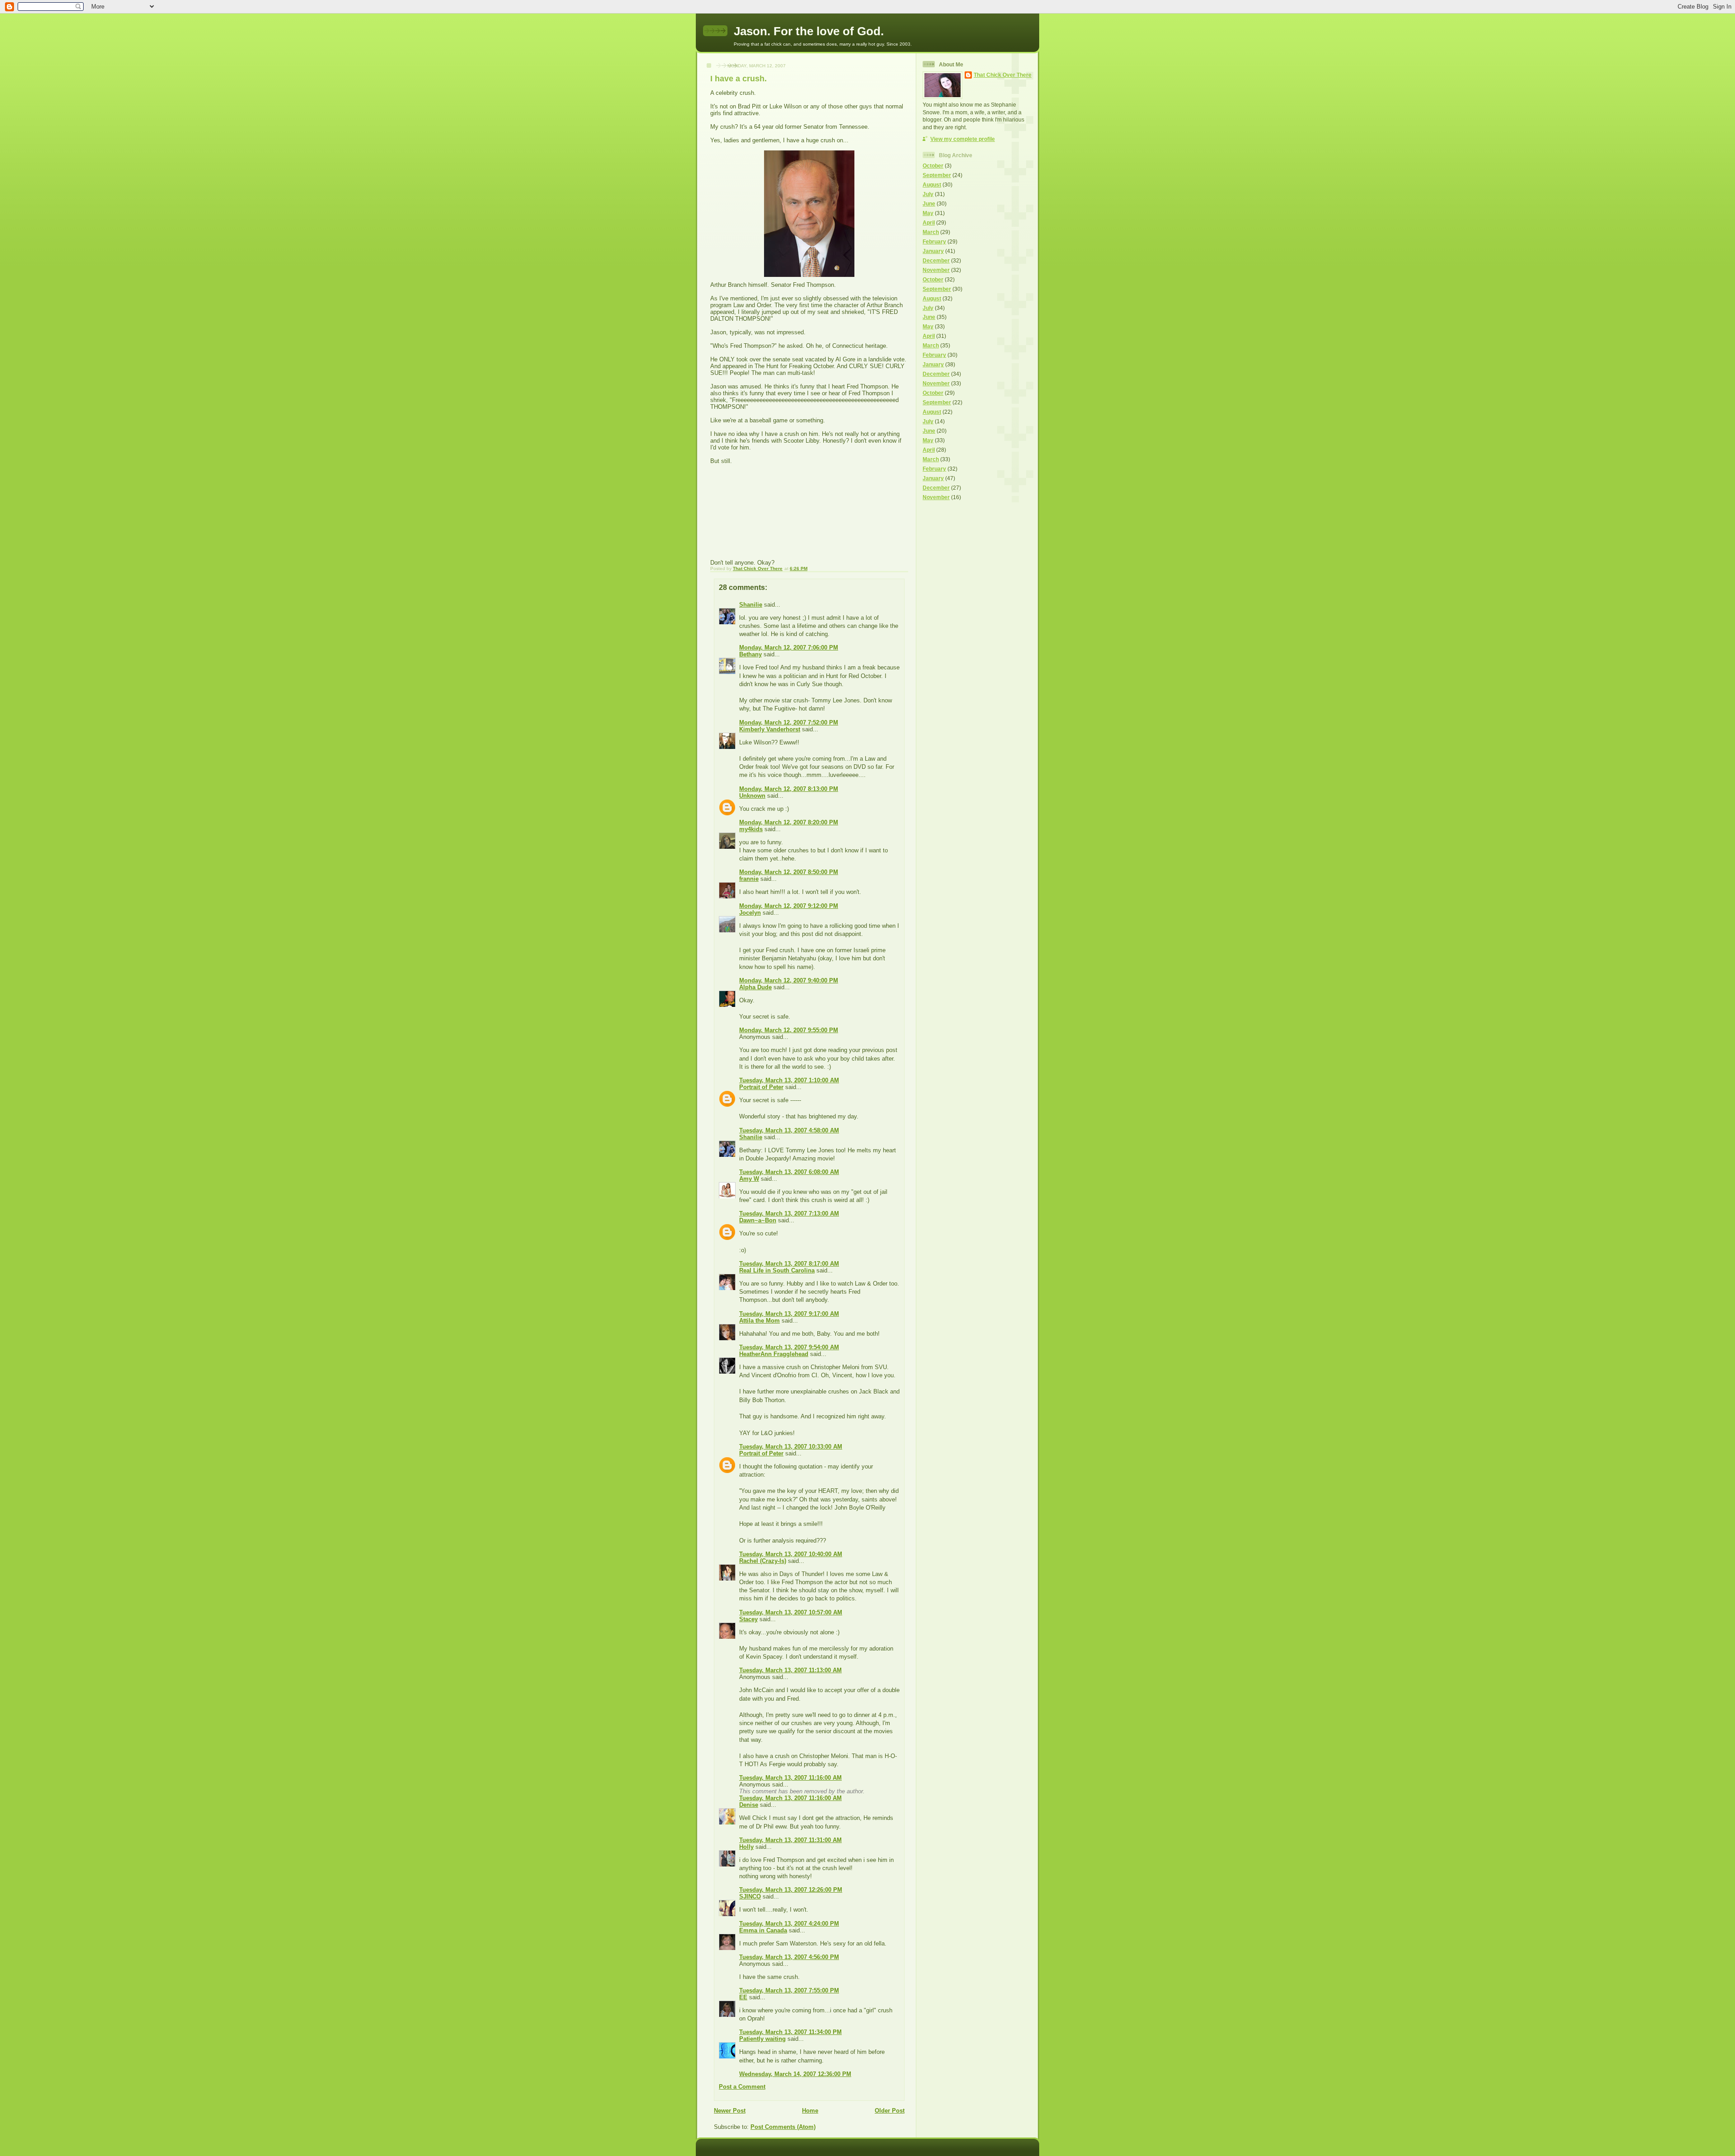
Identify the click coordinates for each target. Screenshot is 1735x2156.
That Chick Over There (1003, 75)
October (933, 166)
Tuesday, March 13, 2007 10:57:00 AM (791, 1612)
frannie (749, 879)
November (936, 270)
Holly (746, 1847)
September (937, 175)
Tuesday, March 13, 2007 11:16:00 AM (790, 1778)
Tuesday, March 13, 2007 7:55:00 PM (789, 1990)
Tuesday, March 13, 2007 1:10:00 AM (789, 1080)
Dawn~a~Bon (758, 1220)
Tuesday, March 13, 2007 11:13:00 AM (790, 1670)
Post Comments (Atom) (783, 2127)
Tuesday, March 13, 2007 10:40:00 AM (791, 1554)
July (928, 194)
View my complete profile (963, 139)
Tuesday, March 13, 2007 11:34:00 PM (790, 2032)
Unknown (752, 796)
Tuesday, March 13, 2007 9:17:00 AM (789, 1314)
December (936, 260)
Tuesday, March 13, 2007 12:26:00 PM (791, 1890)
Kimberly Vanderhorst (770, 729)
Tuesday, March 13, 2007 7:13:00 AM (789, 1214)
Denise (749, 1805)
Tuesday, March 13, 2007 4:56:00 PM (789, 1957)
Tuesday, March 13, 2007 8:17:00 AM (789, 1264)
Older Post (890, 2111)
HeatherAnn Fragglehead (774, 1354)
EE (743, 1997)
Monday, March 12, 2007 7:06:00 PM (789, 648)
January (933, 251)
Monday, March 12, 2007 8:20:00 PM (789, 822)
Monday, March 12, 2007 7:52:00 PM (789, 723)
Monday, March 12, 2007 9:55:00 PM (789, 1030)
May (928, 213)
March (931, 232)
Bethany (750, 654)
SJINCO (750, 1896)
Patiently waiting (762, 2039)
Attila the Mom (760, 1321)
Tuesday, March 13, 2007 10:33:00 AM (791, 1447)
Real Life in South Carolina (777, 1270)
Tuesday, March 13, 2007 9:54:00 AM (789, 1347)
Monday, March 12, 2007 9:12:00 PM (789, 906)
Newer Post (730, 2111)
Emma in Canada (763, 1930)
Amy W (749, 1179)
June (929, 203)
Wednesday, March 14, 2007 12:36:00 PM (795, 2074)
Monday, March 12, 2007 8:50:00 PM (789, 872)
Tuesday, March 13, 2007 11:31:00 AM (790, 1840)
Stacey (748, 1619)
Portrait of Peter (761, 1087)
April (929, 222)
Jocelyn (750, 913)
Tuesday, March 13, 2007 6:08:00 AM (789, 1172)
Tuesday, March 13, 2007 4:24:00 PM (789, 1924)
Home (810, 2111)
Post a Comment (742, 2087)
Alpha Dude (755, 987)
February (934, 241)
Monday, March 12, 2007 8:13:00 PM (789, 789)
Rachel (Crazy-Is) (763, 1561)
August (932, 185)
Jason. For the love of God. (809, 31)
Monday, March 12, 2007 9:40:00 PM (789, 980)
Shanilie (751, 605)
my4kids (751, 829)
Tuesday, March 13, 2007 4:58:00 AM (789, 1130)
